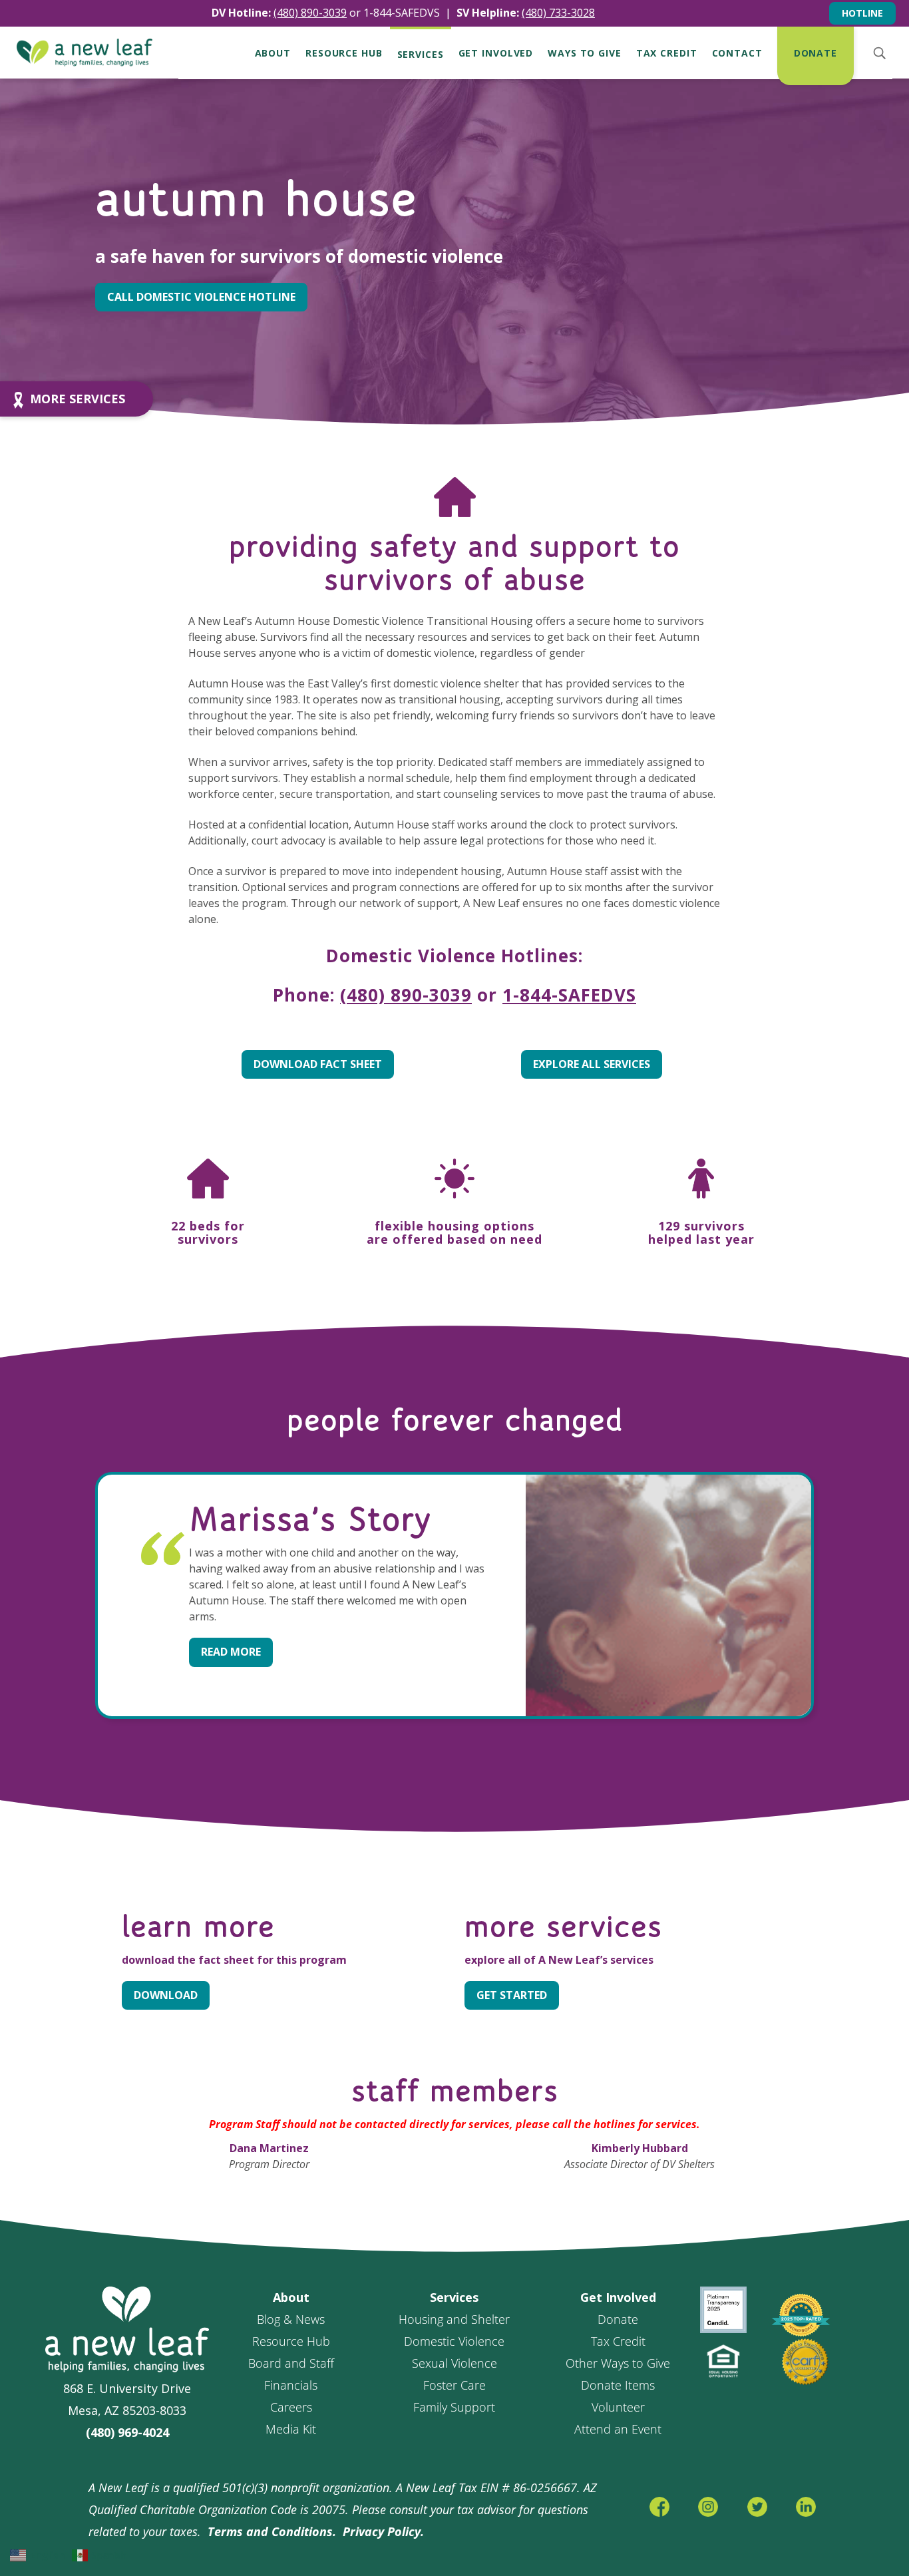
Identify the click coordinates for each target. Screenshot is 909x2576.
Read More (231, 1652)
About (273, 53)
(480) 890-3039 (406, 995)
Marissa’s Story (310, 1521)
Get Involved (496, 53)
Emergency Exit (765, 13)
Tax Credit (667, 53)
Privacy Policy (382, 2531)
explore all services (592, 1064)
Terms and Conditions (270, 2531)
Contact (737, 53)
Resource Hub (344, 53)
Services (421, 55)
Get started (512, 1995)
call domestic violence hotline (201, 297)
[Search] (879, 53)
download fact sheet (318, 1064)
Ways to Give (585, 53)
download (166, 1995)
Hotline (862, 13)
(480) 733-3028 (558, 13)
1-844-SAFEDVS (402, 13)
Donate (816, 53)
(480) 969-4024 (127, 2432)
